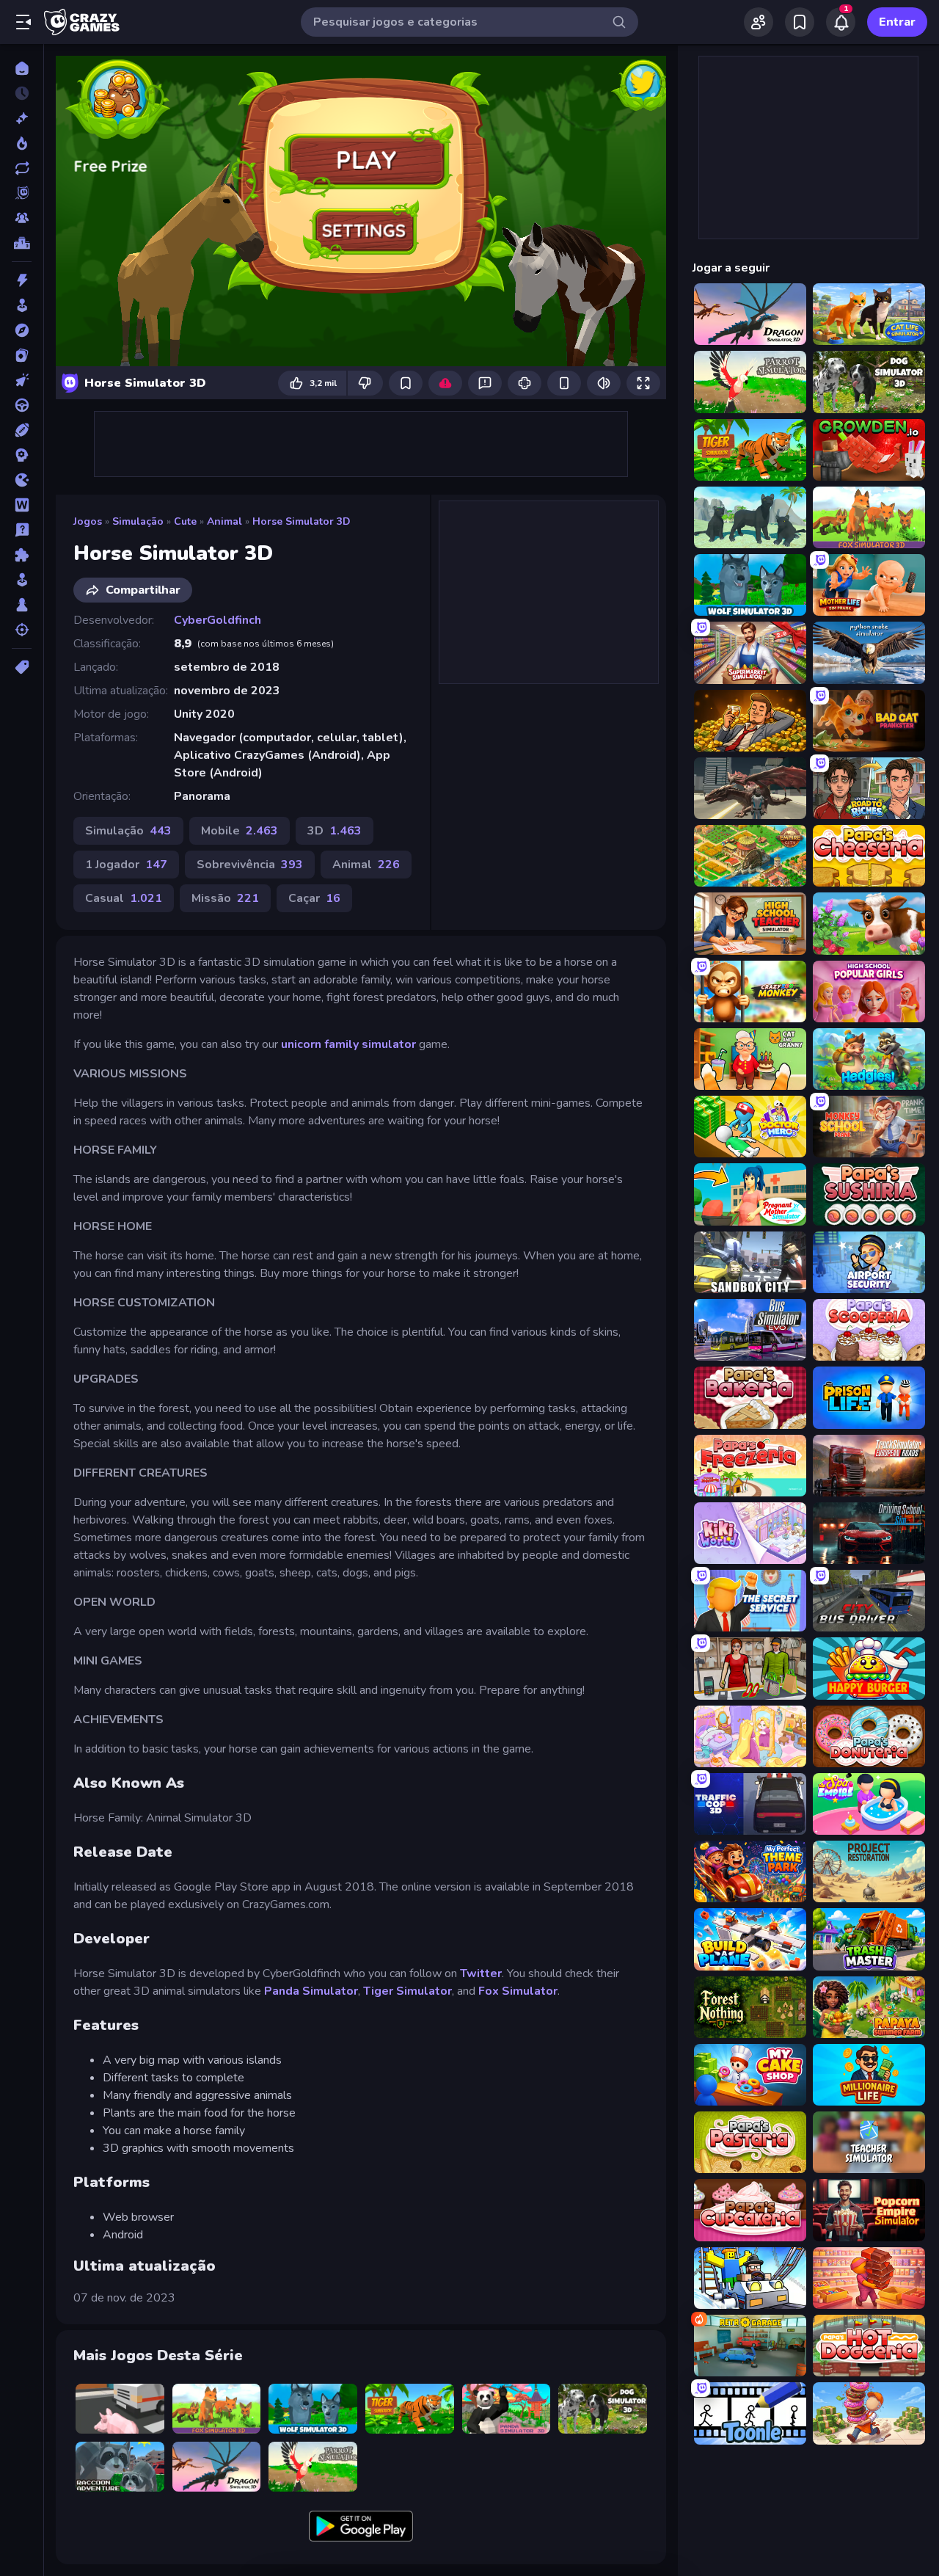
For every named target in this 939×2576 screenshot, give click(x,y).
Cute (185, 521)
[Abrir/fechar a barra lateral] (23, 22)
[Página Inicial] (22, 68)
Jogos (88, 521)
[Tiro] (22, 630)
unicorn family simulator (348, 1044)
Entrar (897, 22)
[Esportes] (22, 430)
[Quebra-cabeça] (22, 555)
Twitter (481, 1973)
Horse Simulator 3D (302, 521)
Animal (224, 521)
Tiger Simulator (408, 1991)
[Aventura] (22, 330)
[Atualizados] (22, 168)
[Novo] (22, 118)
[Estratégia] (22, 455)
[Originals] (22, 193)
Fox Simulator (518, 1991)
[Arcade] (22, 305)
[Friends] (759, 22)
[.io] (22, 480)
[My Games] (800, 22)
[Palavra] (22, 505)
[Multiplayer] (22, 218)
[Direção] (22, 405)
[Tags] (22, 667)
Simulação (138, 521)
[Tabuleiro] (22, 605)
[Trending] (22, 143)
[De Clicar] (22, 380)
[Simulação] (22, 580)
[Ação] (22, 280)
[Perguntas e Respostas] (22, 530)
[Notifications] (841, 22)
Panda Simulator (311, 1991)
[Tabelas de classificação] (22, 243)
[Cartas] (22, 355)
